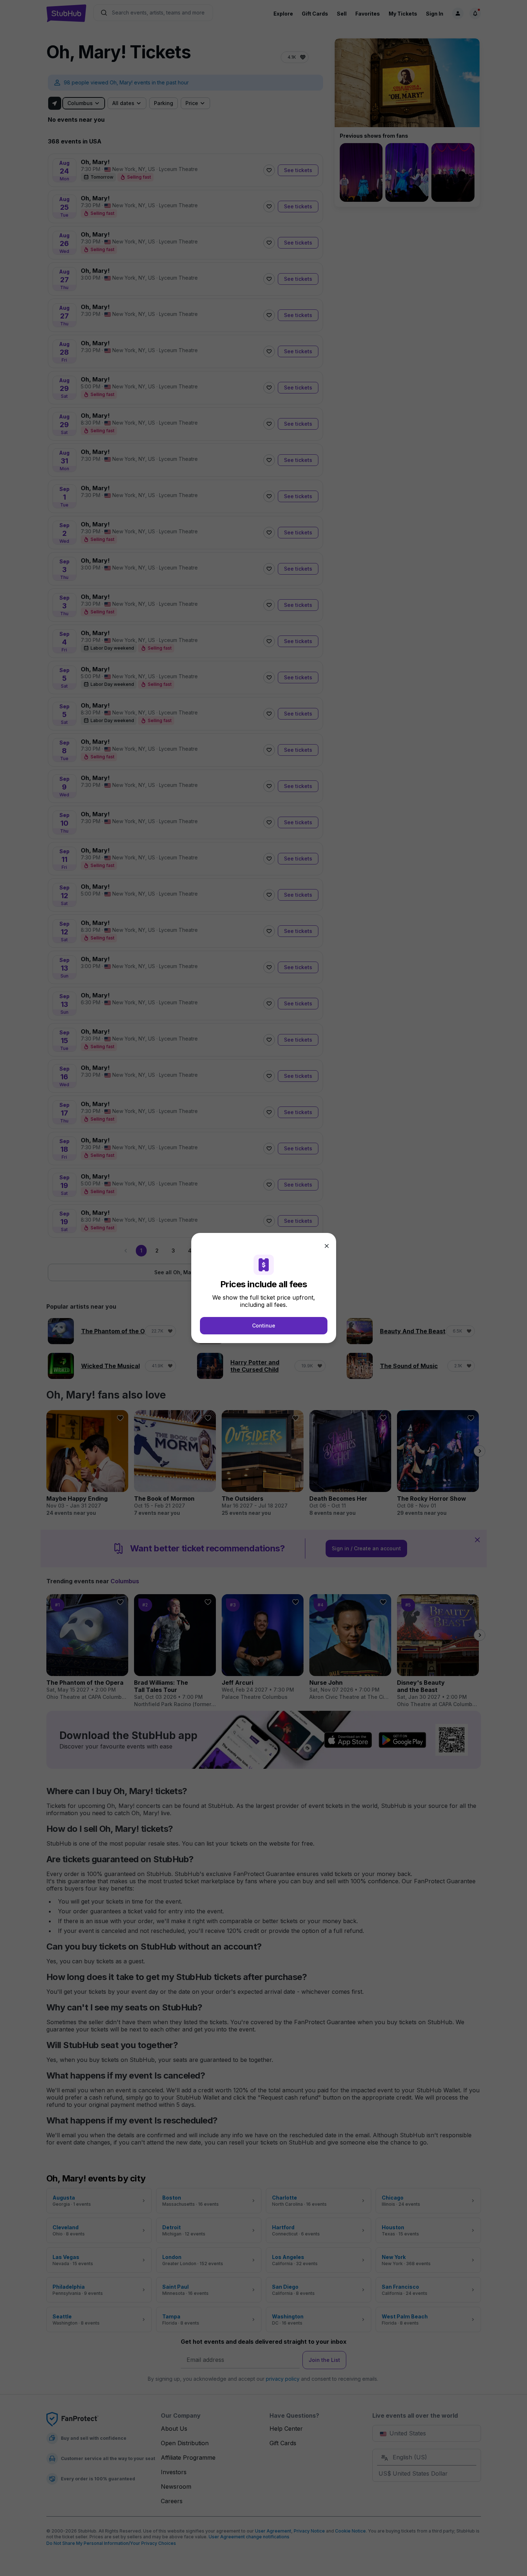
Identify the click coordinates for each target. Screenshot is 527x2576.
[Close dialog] (327, 1246)
